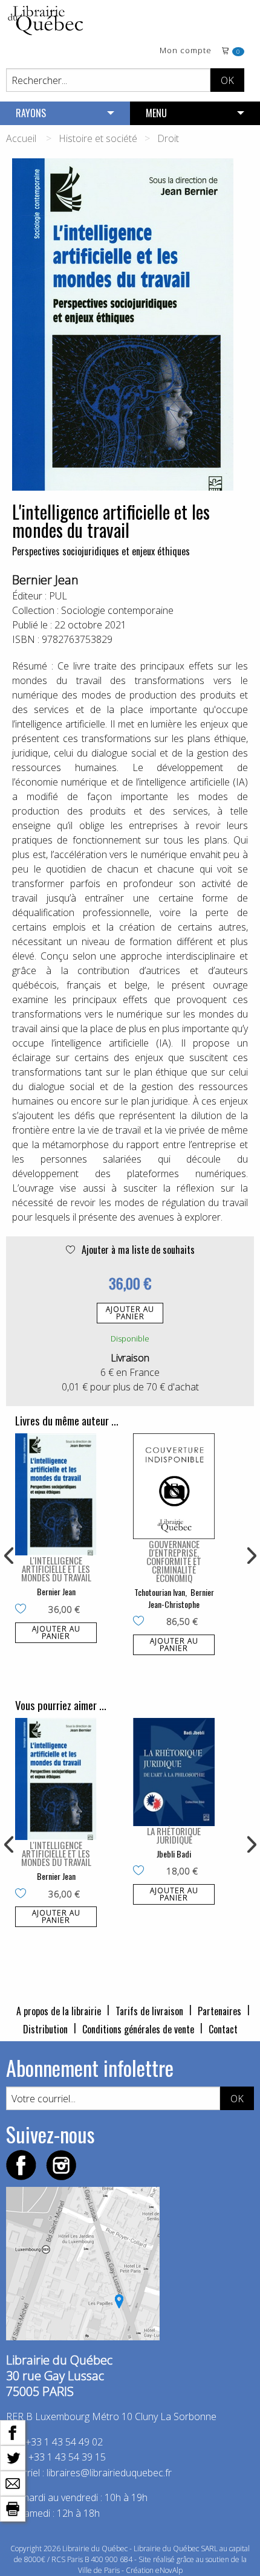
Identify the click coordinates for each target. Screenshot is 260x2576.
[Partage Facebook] (13, 2432)
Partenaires (219, 2011)
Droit (168, 138)
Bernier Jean (45, 580)
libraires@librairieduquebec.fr (109, 2473)
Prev (10, 1556)
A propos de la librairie (59, 2011)
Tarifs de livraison (149, 2011)
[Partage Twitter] (13, 2457)
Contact (223, 2029)
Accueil (21, 138)
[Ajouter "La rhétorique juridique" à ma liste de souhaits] (141, 1871)
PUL (58, 596)
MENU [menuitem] (156, 113)
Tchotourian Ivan (160, 1592)
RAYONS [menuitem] (31, 113)
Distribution (45, 2029)
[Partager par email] (13, 2482)
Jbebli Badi (174, 1854)
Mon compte (186, 51)
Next (250, 1556)
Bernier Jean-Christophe (181, 1598)
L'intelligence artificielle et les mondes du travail (56, 1569)
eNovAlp (169, 2570)
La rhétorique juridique (174, 1835)
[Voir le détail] (56, 1495)
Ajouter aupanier (130, 1313)
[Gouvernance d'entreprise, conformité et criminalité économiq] (174, 1486)
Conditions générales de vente (138, 2029)
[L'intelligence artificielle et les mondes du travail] (56, 1495)
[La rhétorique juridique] (174, 1772)
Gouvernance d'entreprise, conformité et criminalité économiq (174, 1561)
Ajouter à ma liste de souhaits (137, 1250)
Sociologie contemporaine (117, 610)
